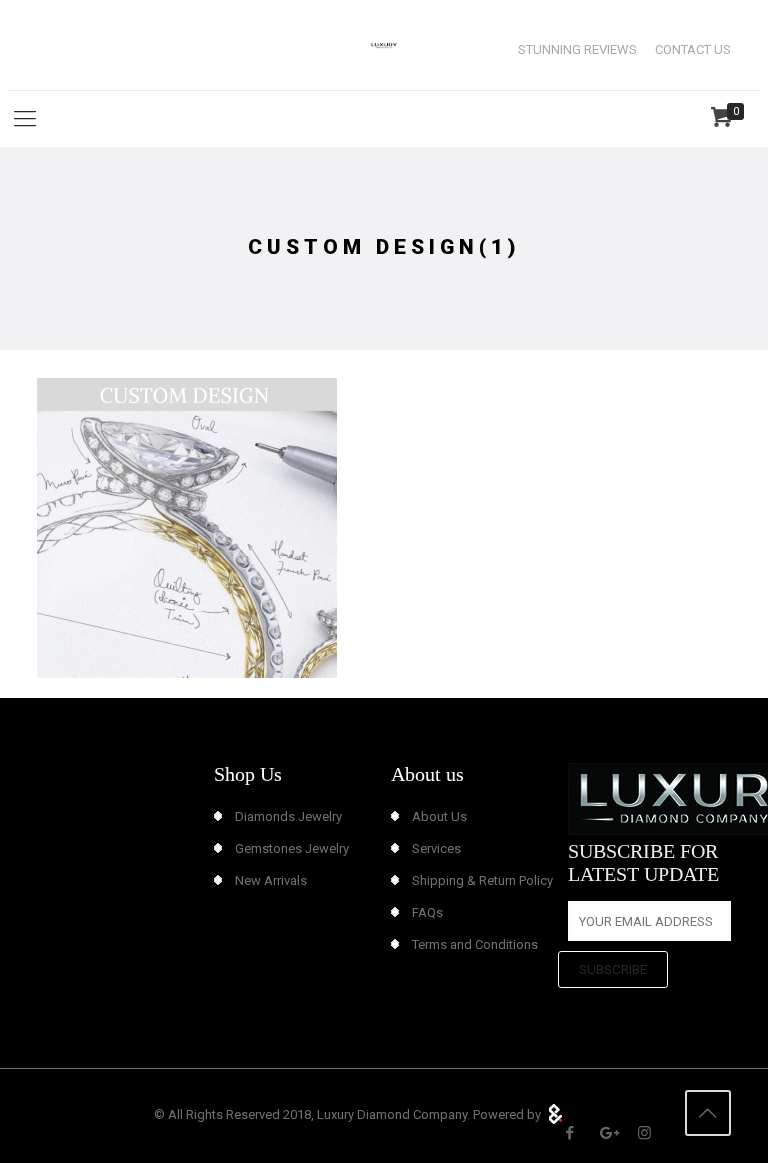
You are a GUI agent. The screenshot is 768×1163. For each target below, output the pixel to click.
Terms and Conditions (475, 944)
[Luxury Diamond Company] (384, 45)
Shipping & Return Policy (482, 880)
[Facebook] (570, 1133)
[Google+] (607, 1133)
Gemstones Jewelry (292, 848)
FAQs (427, 912)
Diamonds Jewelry (288, 816)
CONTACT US (693, 49)
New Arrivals (271, 880)
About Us (439, 816)
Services (436, 848)
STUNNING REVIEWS (577, 49)
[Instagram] (644, 1133)
